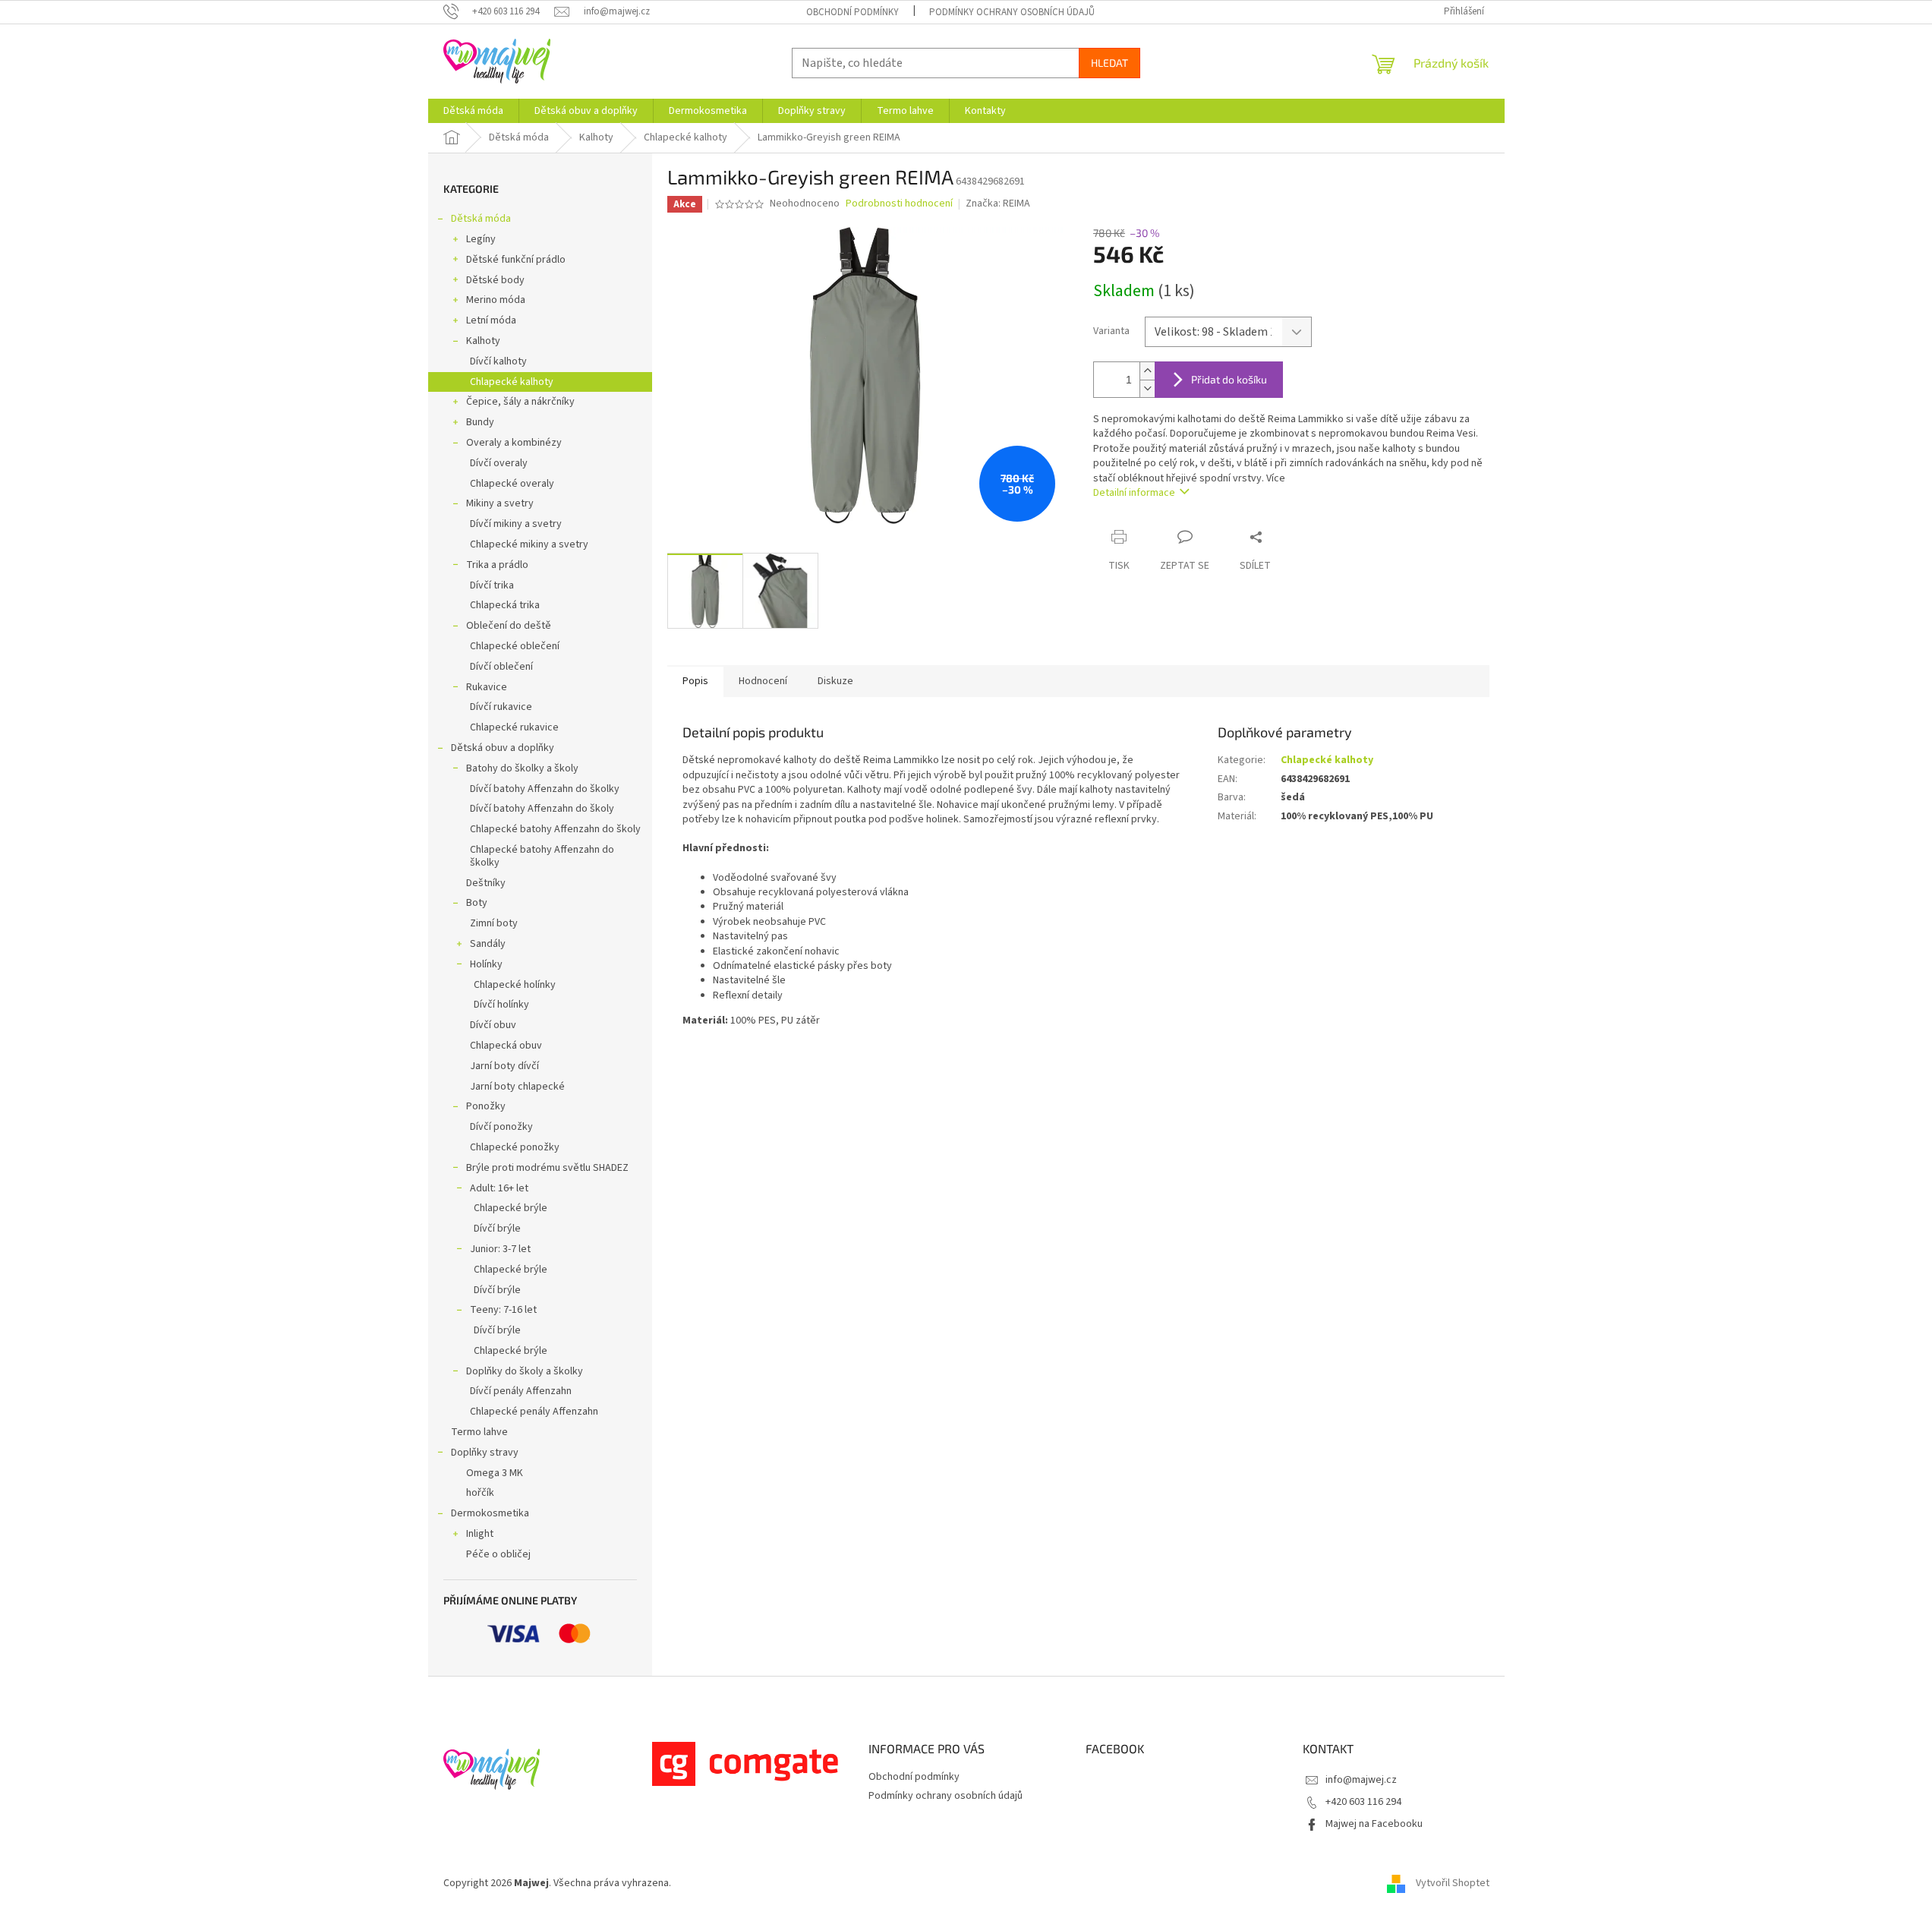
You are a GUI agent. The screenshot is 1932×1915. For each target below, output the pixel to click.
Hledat (1109, 63)
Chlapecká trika (505, 605)
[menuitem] (473, 111)
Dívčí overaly (499, 463)
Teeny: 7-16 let (503, 1310)
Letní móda (491, 320)
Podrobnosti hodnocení (899, 204)
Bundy (480, 422)
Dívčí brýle (497, 1229)
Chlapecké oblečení (515, 646)
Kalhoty (483, 341)
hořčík (480, 1493)
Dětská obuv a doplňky (503, 748)
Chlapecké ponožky (515, 1147)
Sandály (488, 944)
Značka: (998, 203)
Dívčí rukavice (501, 707)
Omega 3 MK (495, 1473)
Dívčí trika (492, 585)
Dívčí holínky (501, 1005)
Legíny (481, 239)
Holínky (486, 964)
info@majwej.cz (1361, 1780)
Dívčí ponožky (501, 1127)
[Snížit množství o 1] (1147, 388)
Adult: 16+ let (499, 1188)
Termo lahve (479, 1432)
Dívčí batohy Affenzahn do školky (545, 789)
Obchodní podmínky (853, 12)
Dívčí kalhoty (498, 361)
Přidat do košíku (1229, 379)
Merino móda (496, 300)
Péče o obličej (498, 1554)
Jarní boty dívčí (504, 1066)
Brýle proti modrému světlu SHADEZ (547, 1168)
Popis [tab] (695, 681)
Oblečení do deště (509, 626)
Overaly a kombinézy (514, 443)
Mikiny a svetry (500, 503)
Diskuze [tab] (835, 681)
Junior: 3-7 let (500, 1249)
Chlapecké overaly (512, 484)
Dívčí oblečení (501, 667)
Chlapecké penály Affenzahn (534, 1412)
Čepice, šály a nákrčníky (520, 402)
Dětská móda (481, 219)
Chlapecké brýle (511, 1208)
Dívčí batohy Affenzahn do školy (542, 809)
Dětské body (495, 280)
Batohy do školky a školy (522, 768)
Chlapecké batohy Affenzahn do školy (555, 829)
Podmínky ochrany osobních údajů (1012, 12)
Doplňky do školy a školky (525, 1371)
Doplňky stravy (485, 1453)
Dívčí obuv (493, 1025)
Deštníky (486, 883)
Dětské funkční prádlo (516, 260)
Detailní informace (1134, 493)
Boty (477, 903)
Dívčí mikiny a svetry (516, 524)
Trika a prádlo (497, 565)
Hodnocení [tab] (763, 681)
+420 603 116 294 (1363, 1802)
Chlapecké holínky (515, 985)
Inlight (480, 1534)
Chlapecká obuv (506, 1046)
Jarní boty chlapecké (517, 1087)
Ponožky (486, 1106)
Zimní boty (494, 923)
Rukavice (487, 687)
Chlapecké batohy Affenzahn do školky (542, 856)
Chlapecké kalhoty (512, 382)
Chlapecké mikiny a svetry (529, 544)
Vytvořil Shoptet (1453, 1884)
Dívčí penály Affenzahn (521, 1391)
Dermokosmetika (490, 1513)
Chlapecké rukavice (514, 727)
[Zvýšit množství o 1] (1147, 371)
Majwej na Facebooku (1374, 1824)
